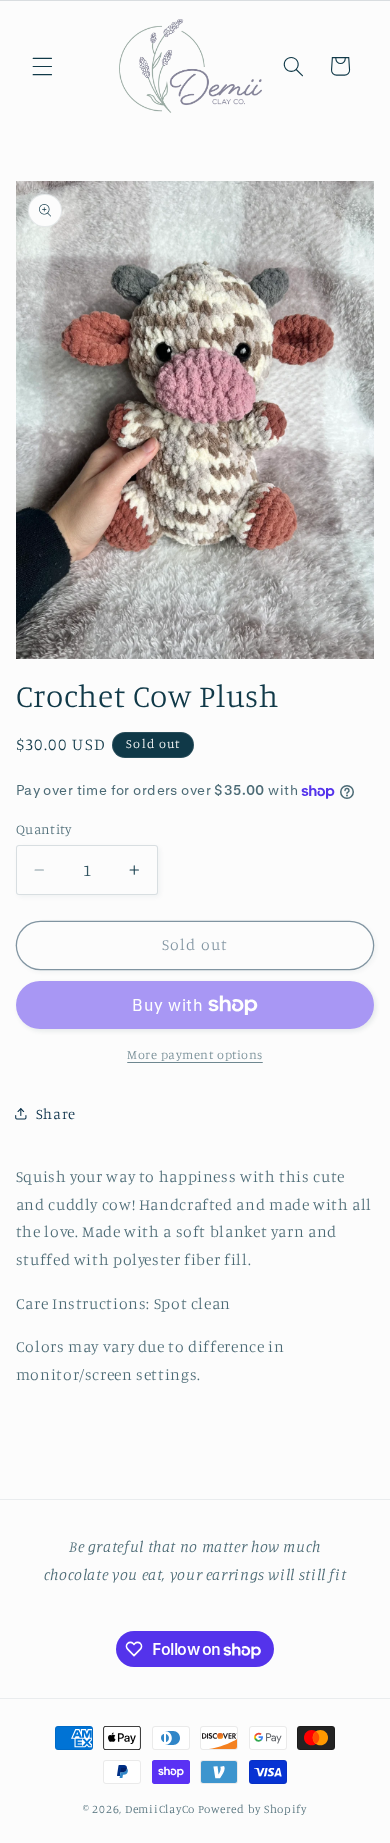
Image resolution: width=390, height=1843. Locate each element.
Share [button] (56, 1113)
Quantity (43, 829)
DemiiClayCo (161, 1809)
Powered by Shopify (252, 1809)
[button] (42, 66)
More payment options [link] (195, 1054)
